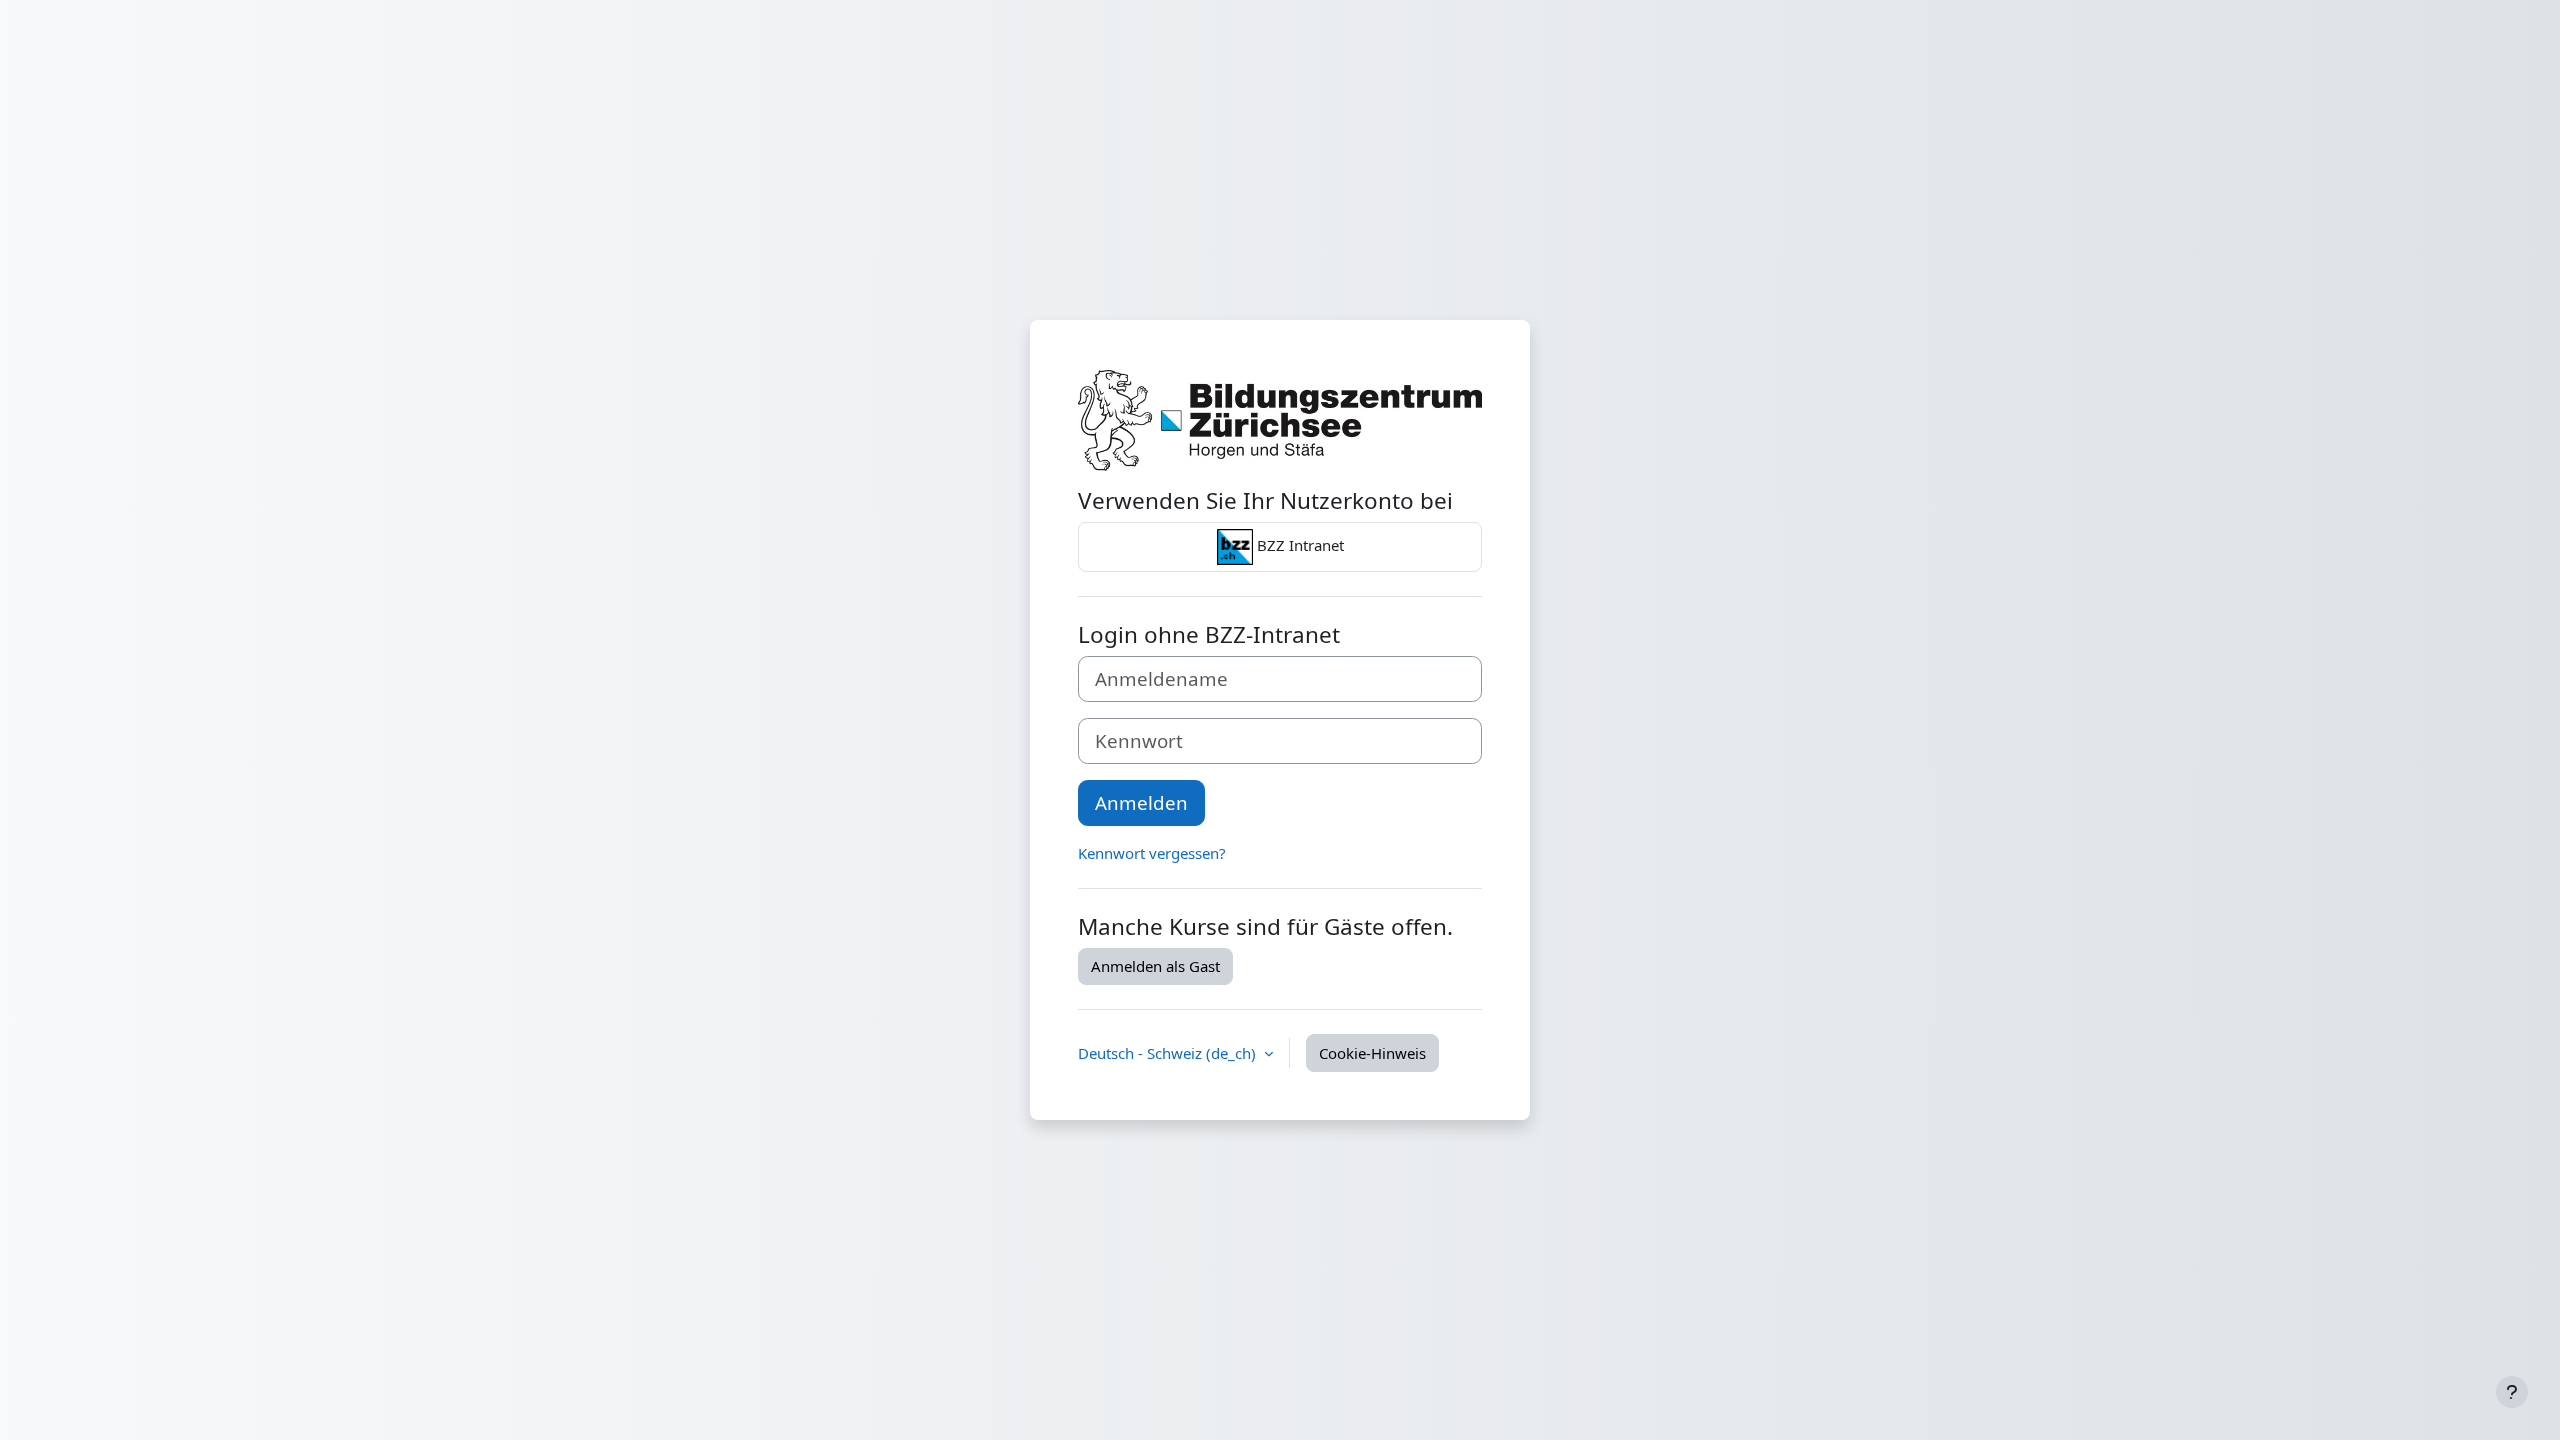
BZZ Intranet (1298, 545)
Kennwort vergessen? (1152, 853)
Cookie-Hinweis (1372, 1053)
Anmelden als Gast (1155, 966)
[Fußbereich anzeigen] (2512, 1392)
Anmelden (1141, 802)
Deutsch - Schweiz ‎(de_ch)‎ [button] (1169, 1053)
